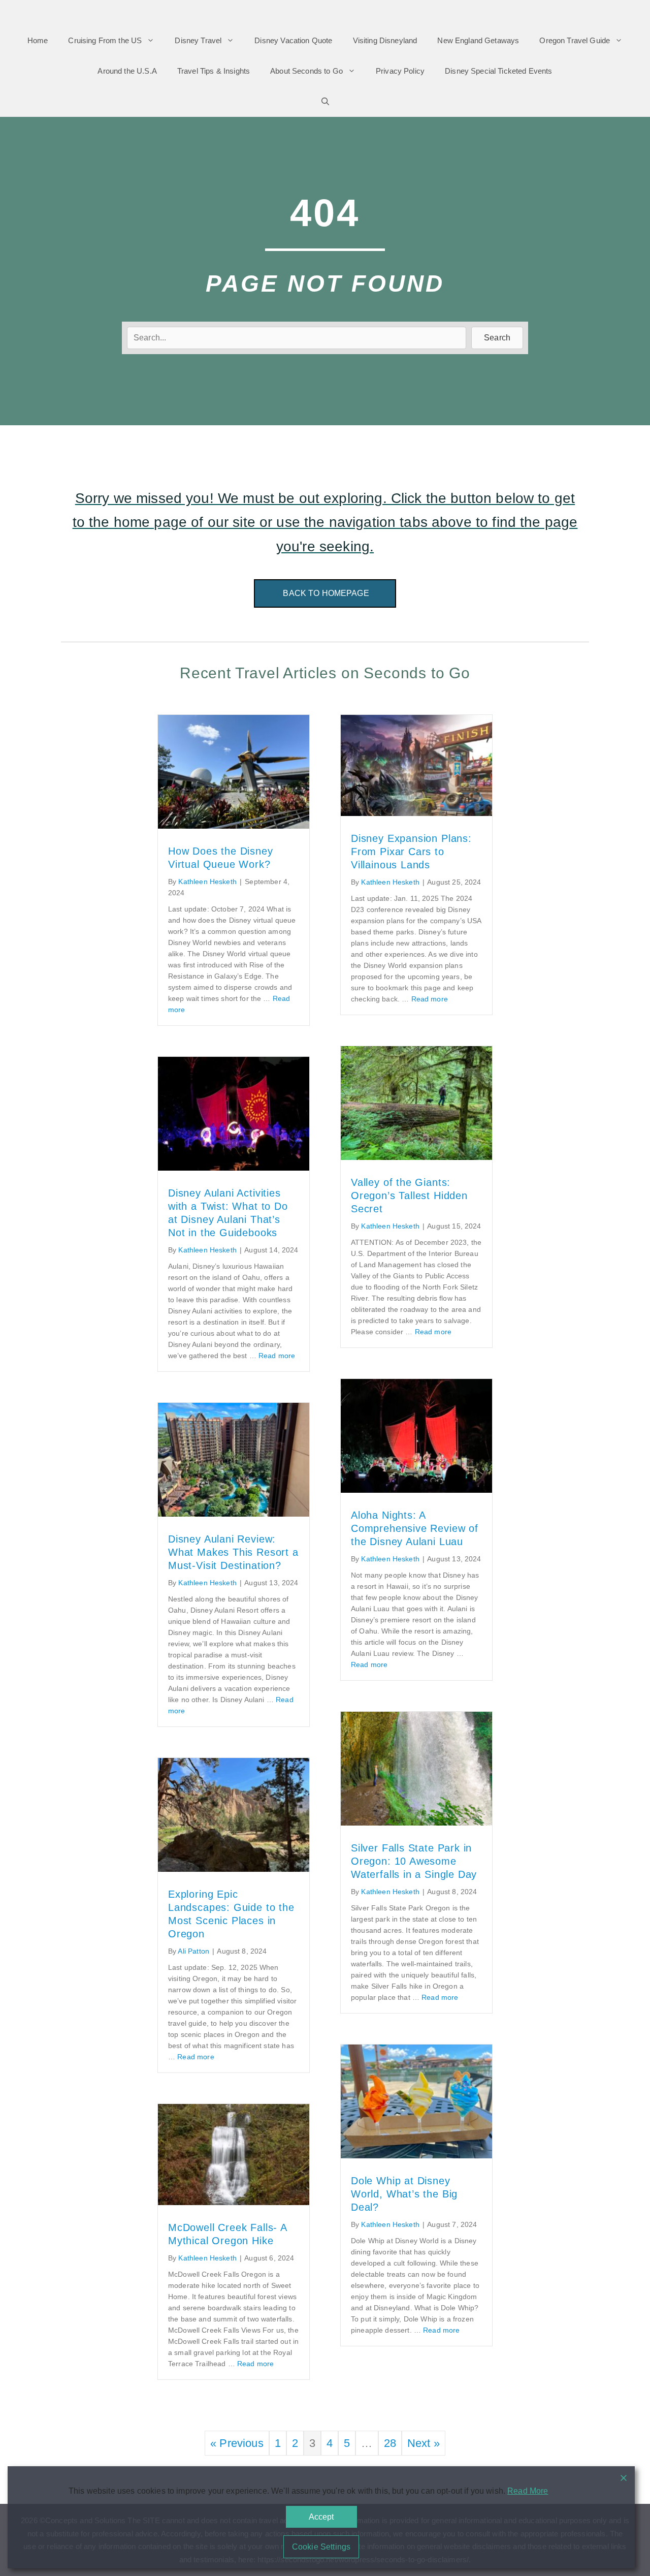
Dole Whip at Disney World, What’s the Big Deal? (404, 2194)
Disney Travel (198, 40)
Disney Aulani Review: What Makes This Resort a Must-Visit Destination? (233, 1552)
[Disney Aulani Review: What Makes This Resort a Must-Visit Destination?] (234, 1513)
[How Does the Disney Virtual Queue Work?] (234, 825)
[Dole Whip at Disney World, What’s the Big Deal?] (416, 2155)
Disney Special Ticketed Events (499, 71)
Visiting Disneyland (385, 40)
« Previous (237, 2443)
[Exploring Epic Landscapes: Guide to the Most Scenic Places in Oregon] (234, 1868)
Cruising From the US (105, 40)
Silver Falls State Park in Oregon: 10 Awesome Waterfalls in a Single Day (414, 1861)
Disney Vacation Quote (293, 40)
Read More (528, 2491)
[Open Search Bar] (325, 102)
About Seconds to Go (306, 71)
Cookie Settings (321, 2547)
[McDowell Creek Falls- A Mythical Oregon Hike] (234, 2201)
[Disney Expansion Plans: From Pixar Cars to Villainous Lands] (416, 812)
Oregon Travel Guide (575, 40)
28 (390, 2443)
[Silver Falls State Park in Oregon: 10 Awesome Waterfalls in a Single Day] (416, 1822)
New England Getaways (478, 40)
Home (38, 40)
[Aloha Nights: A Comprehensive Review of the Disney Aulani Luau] (416, 1489)
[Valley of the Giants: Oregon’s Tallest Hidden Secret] (416, 1156)
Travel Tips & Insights (214, 71)
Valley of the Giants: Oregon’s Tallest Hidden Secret (409, 1196)
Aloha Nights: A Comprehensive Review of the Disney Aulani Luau (415, 1528)
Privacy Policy (400, 71)
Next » (424, 2443)
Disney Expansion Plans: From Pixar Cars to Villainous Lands (411, 852)
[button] (497, 338)
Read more (430, 999)
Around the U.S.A (127, 71)
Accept (321, 2517)
